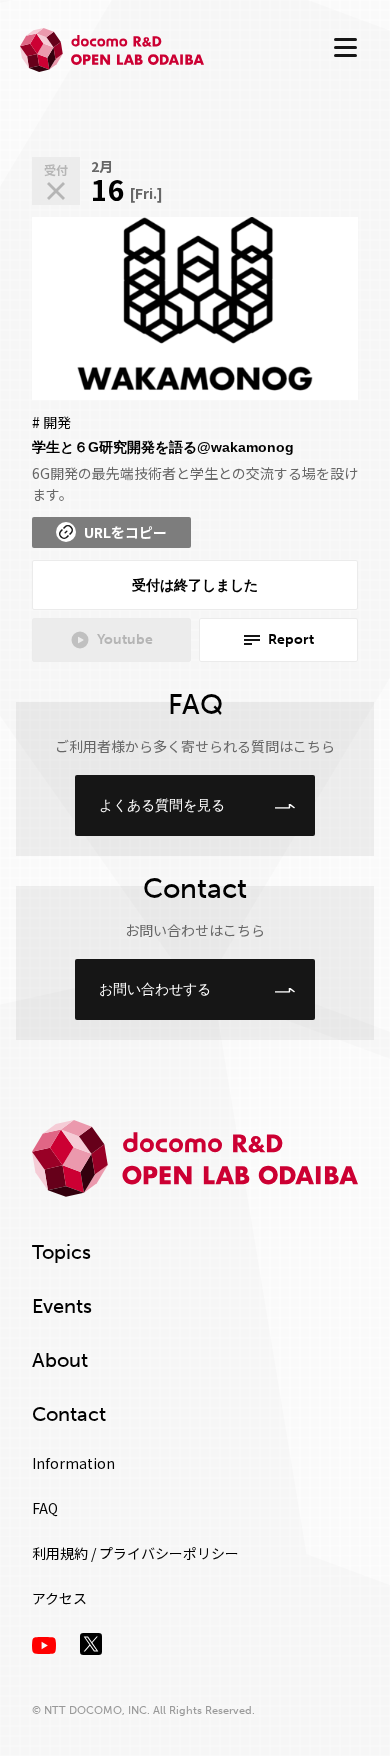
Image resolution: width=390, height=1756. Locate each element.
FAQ (45, 1508)
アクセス (59, 1598)
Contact (69, 1414)
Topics (61, 1252)
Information (73, 1463)
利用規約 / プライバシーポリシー (135, 1553)
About (60, 1360)
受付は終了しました (195, 585)
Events (62, 1306)
